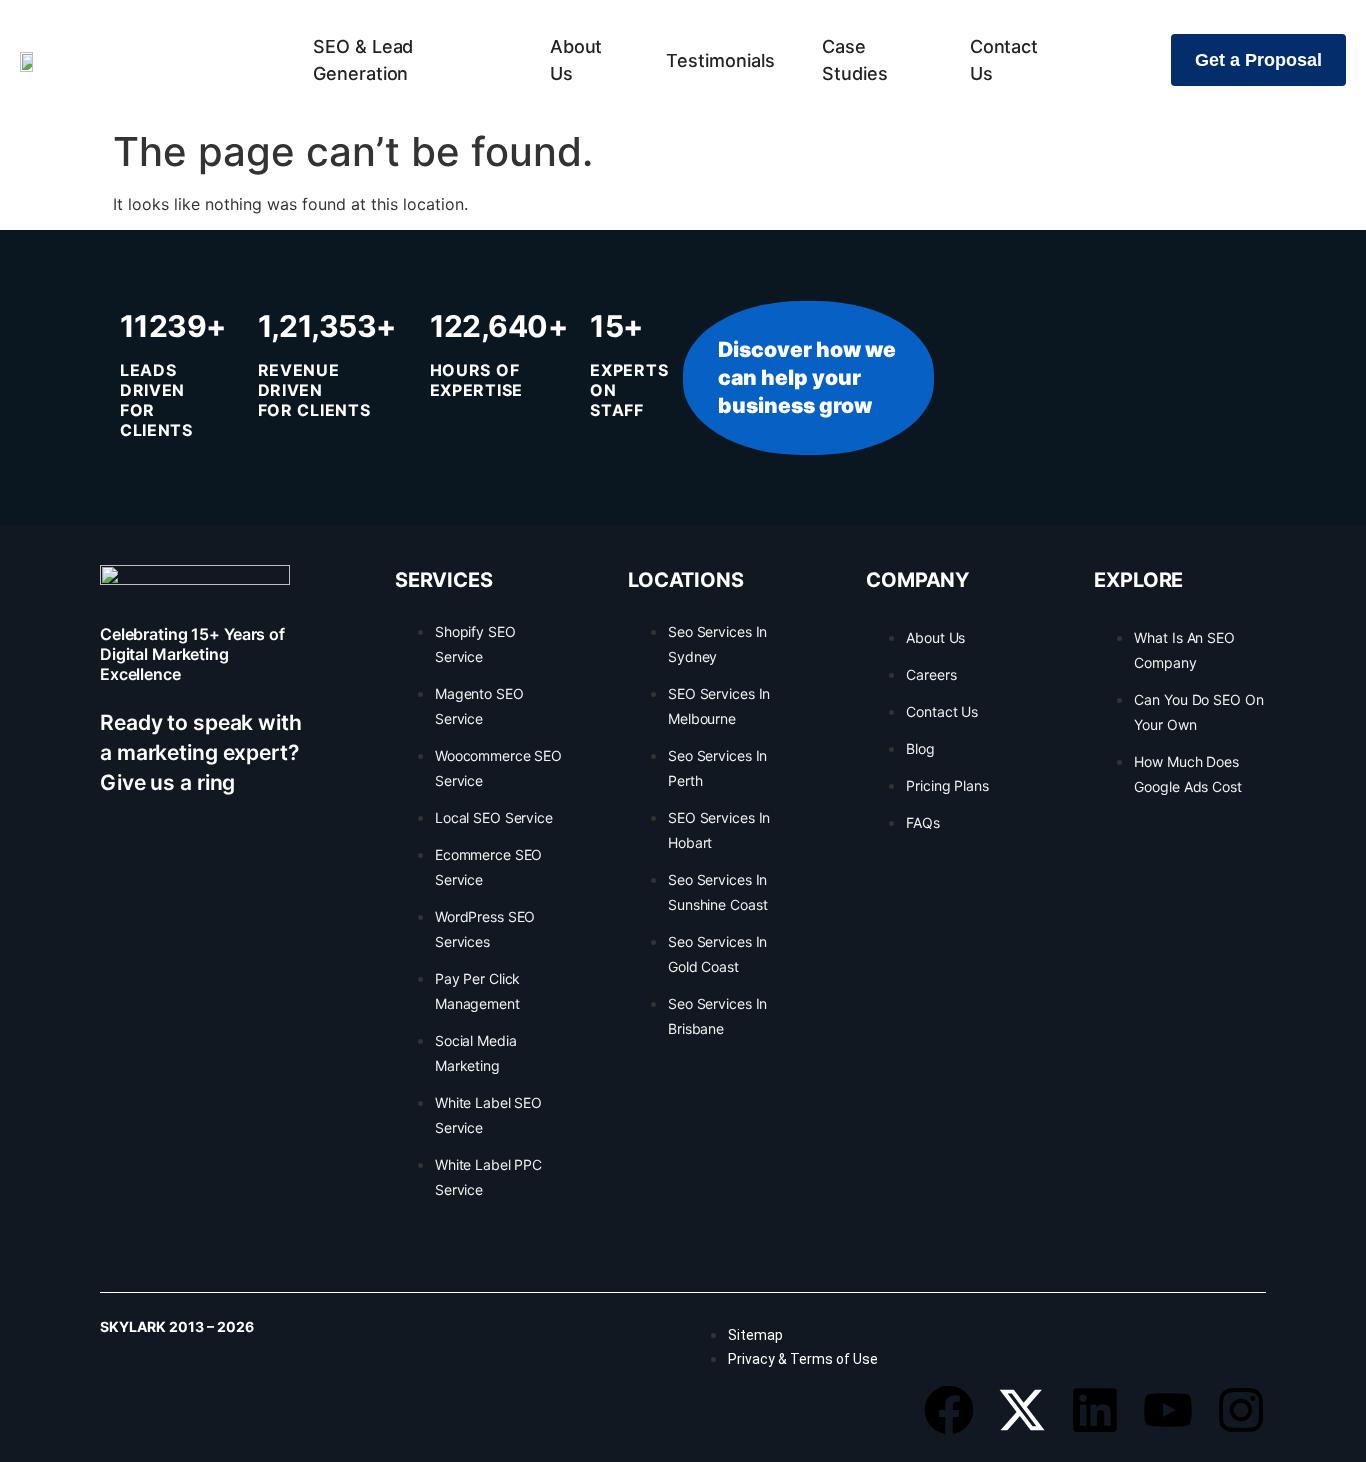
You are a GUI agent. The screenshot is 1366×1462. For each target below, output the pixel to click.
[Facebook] (949, 1410)
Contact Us (1004, 60)
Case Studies (854, 60)
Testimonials (720, 60)
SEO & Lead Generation (363, 60)
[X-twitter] (1022, 1410)
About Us (576, 60)
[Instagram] (1241, 1410)
